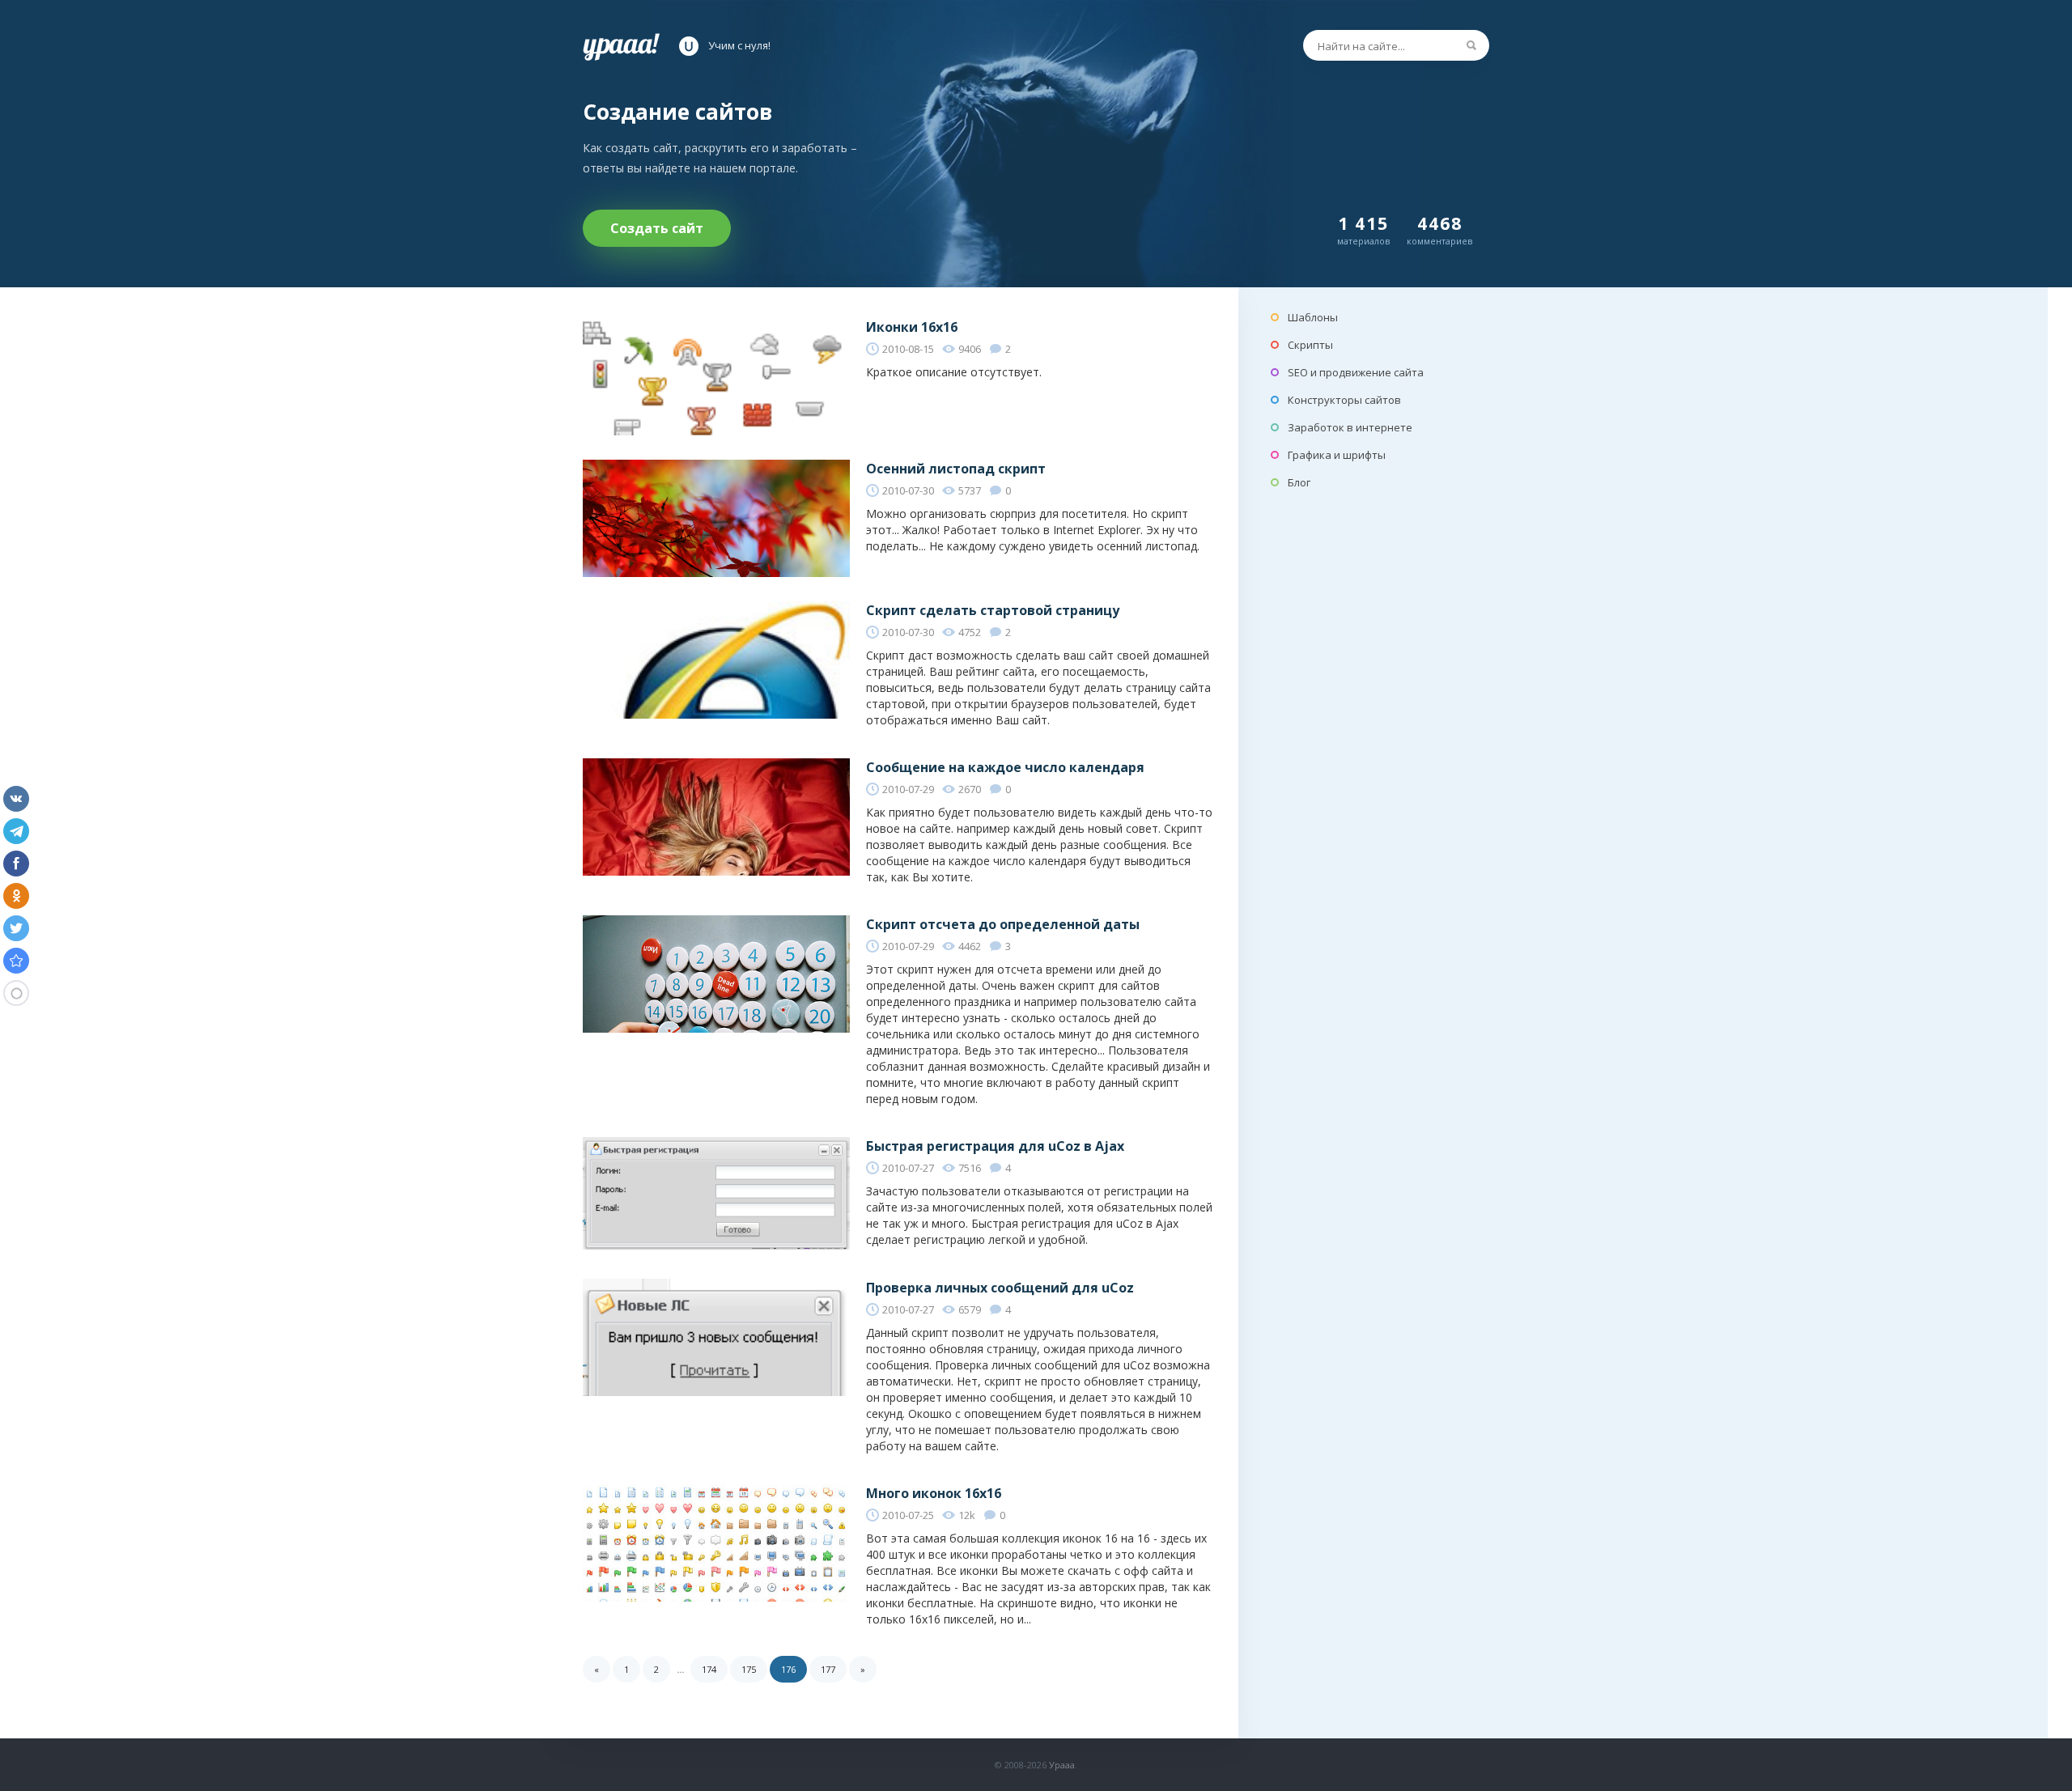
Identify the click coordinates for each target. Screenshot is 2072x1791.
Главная (621, 46)
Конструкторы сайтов (1344, 400)
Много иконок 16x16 (934, 1493)
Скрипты (1310, 345)
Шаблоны (1313, 317)
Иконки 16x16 (912, 327)
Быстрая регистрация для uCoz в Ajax (995, 1146)
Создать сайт (657, 228)
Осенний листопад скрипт (956, 469)
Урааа (1062, 1765)
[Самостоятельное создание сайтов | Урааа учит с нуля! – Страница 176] (16, 961)
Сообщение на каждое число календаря (1005, 767)
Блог (1299, 482)
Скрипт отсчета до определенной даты (1003, 924)
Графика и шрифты (1337, 455)
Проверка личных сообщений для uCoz (1000, 1288)
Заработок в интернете (1350, 427)
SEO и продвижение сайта (1356, 372)
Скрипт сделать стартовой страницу (993, 610)
